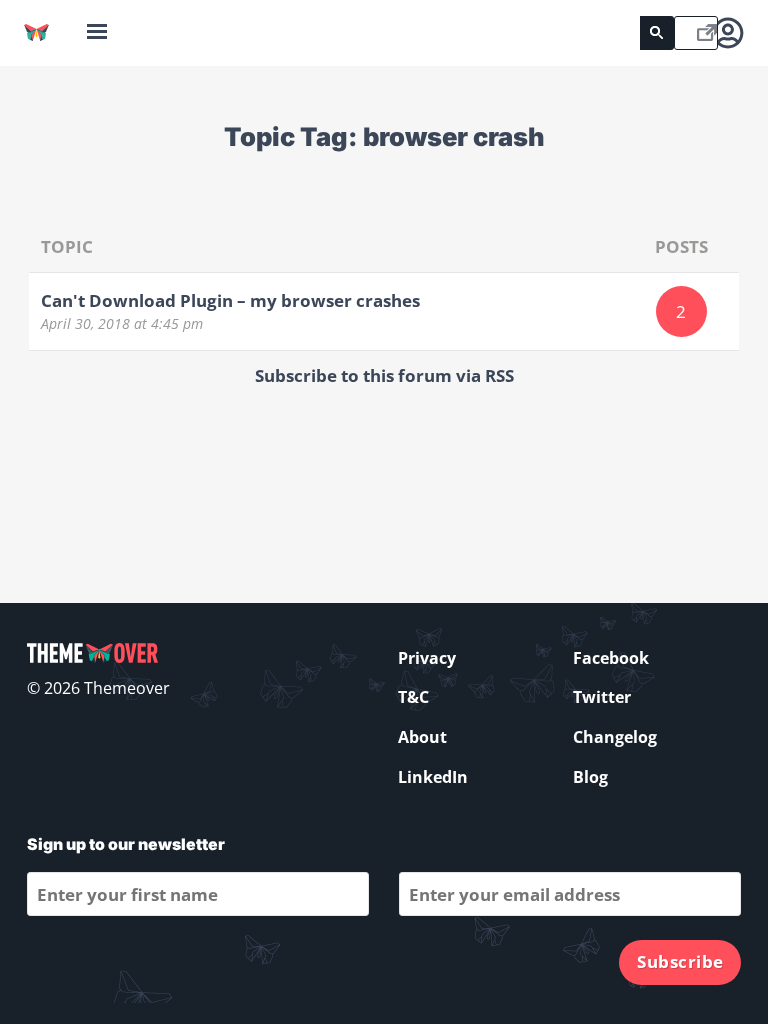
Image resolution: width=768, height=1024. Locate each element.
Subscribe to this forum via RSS (384, 375)
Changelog (615, 737)
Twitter (602, 697)
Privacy (427, 658)
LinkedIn (433, 777)
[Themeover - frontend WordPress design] (36, 32)
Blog (590, 777)
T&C (413, 697)
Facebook (611, 658)
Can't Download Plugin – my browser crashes (230, 300)
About (422, 737)
